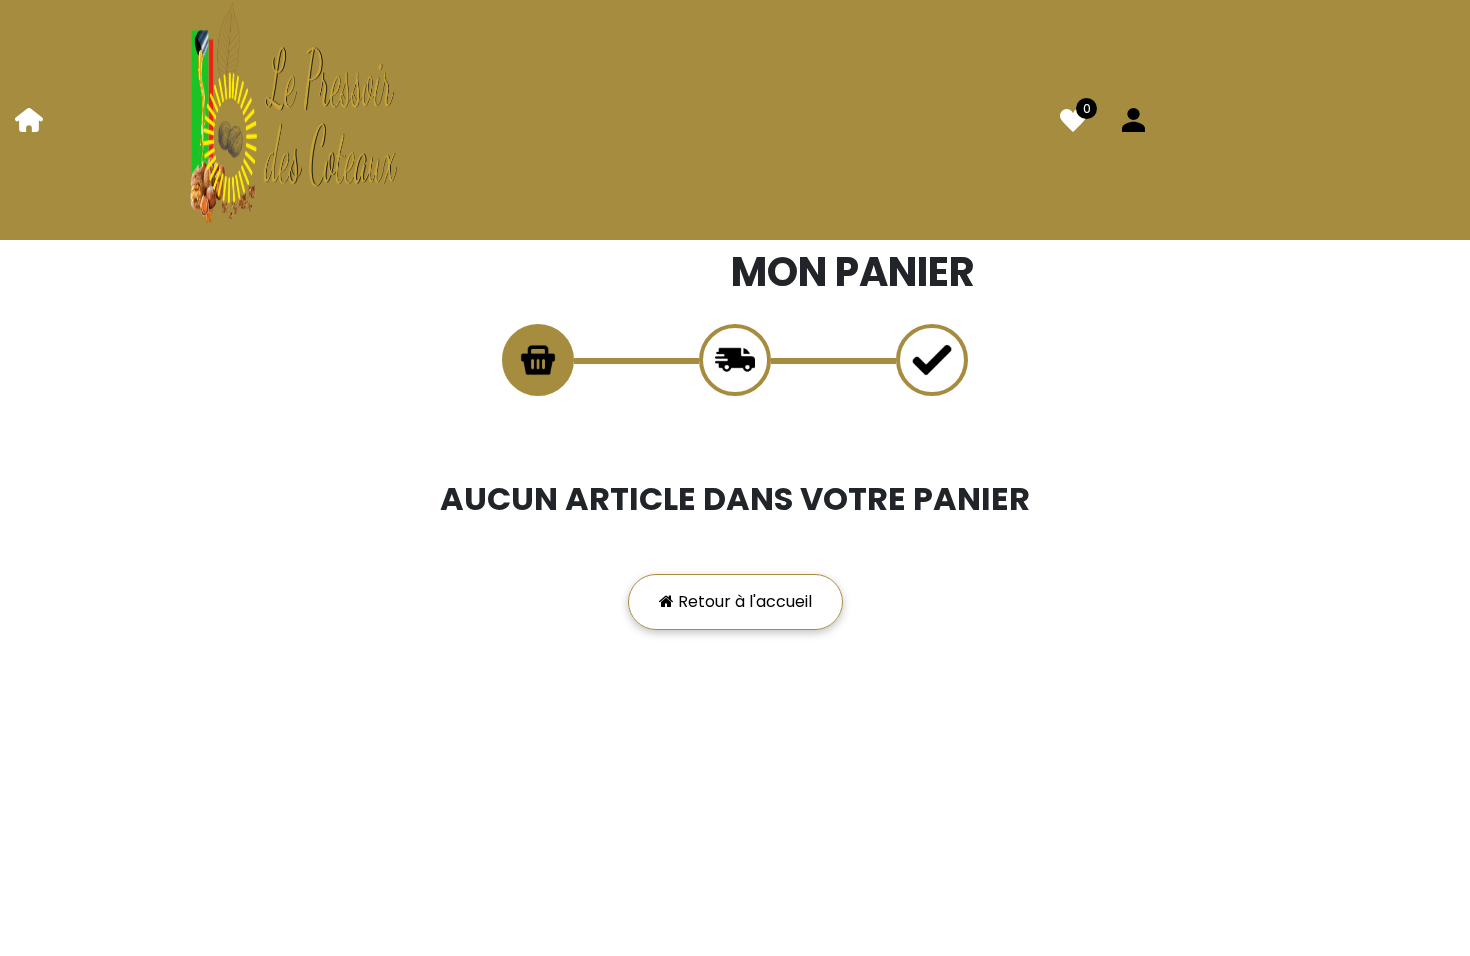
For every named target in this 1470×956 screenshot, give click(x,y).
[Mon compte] (1133, 119)
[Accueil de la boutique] (29, 119)
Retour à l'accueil (743, 601)
